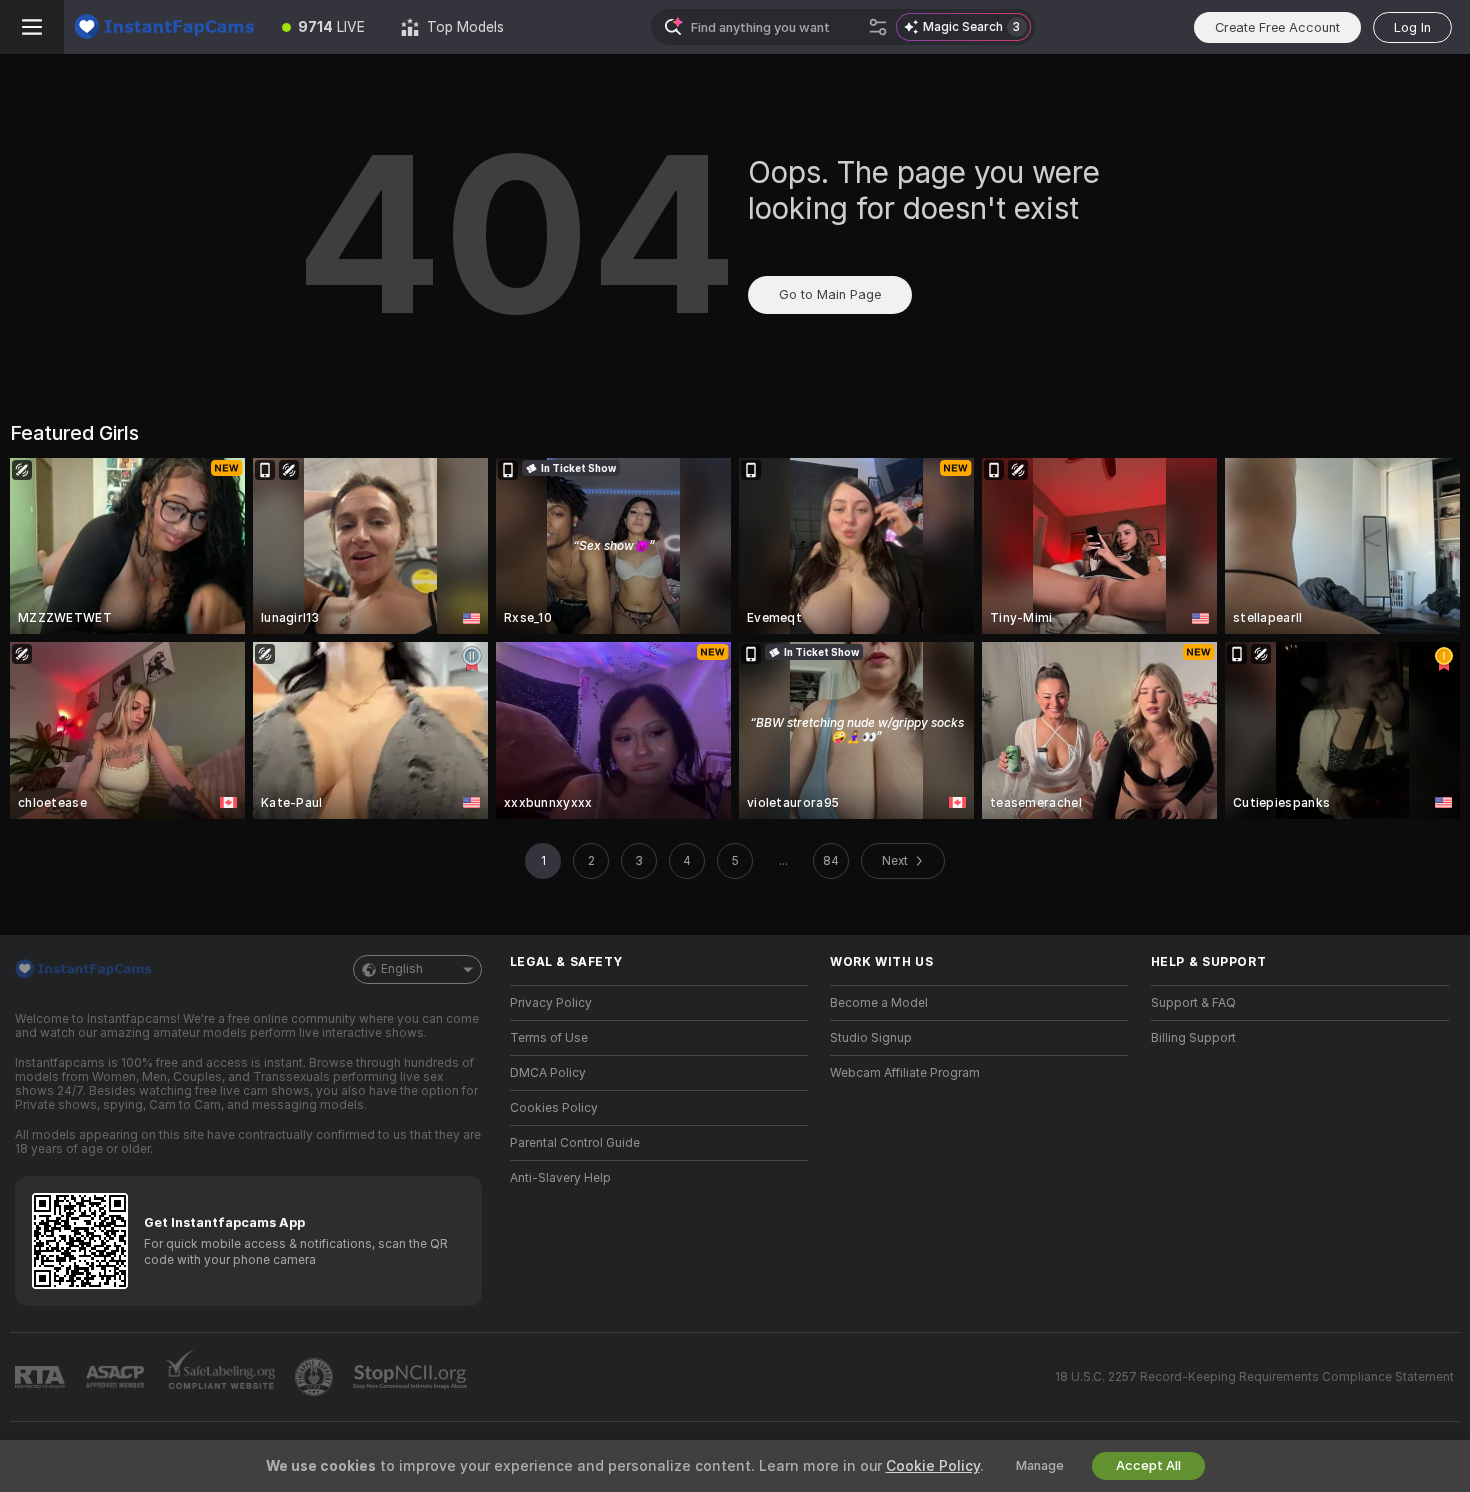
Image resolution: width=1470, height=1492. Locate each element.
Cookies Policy (554, 1108)
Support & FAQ (1193, 1003)
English (402, 969)
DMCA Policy (548, 1073)
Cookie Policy (933, 1466)
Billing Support (1193, 1038)
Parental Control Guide (575, 1143)
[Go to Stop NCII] (412, 1377)
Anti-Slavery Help (560, 1178)
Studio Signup (871, 1038)
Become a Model (879, 1003)
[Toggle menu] (32, 27)
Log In (1412, 27)
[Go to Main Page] (164, 27)
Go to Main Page (830, 294)
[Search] (878, 27)
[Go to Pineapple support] (316, 1377)
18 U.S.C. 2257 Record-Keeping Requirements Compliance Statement (1254, 1377)
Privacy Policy (551, 1003)
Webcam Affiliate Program (905, 1073)
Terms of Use (549, 1038)
